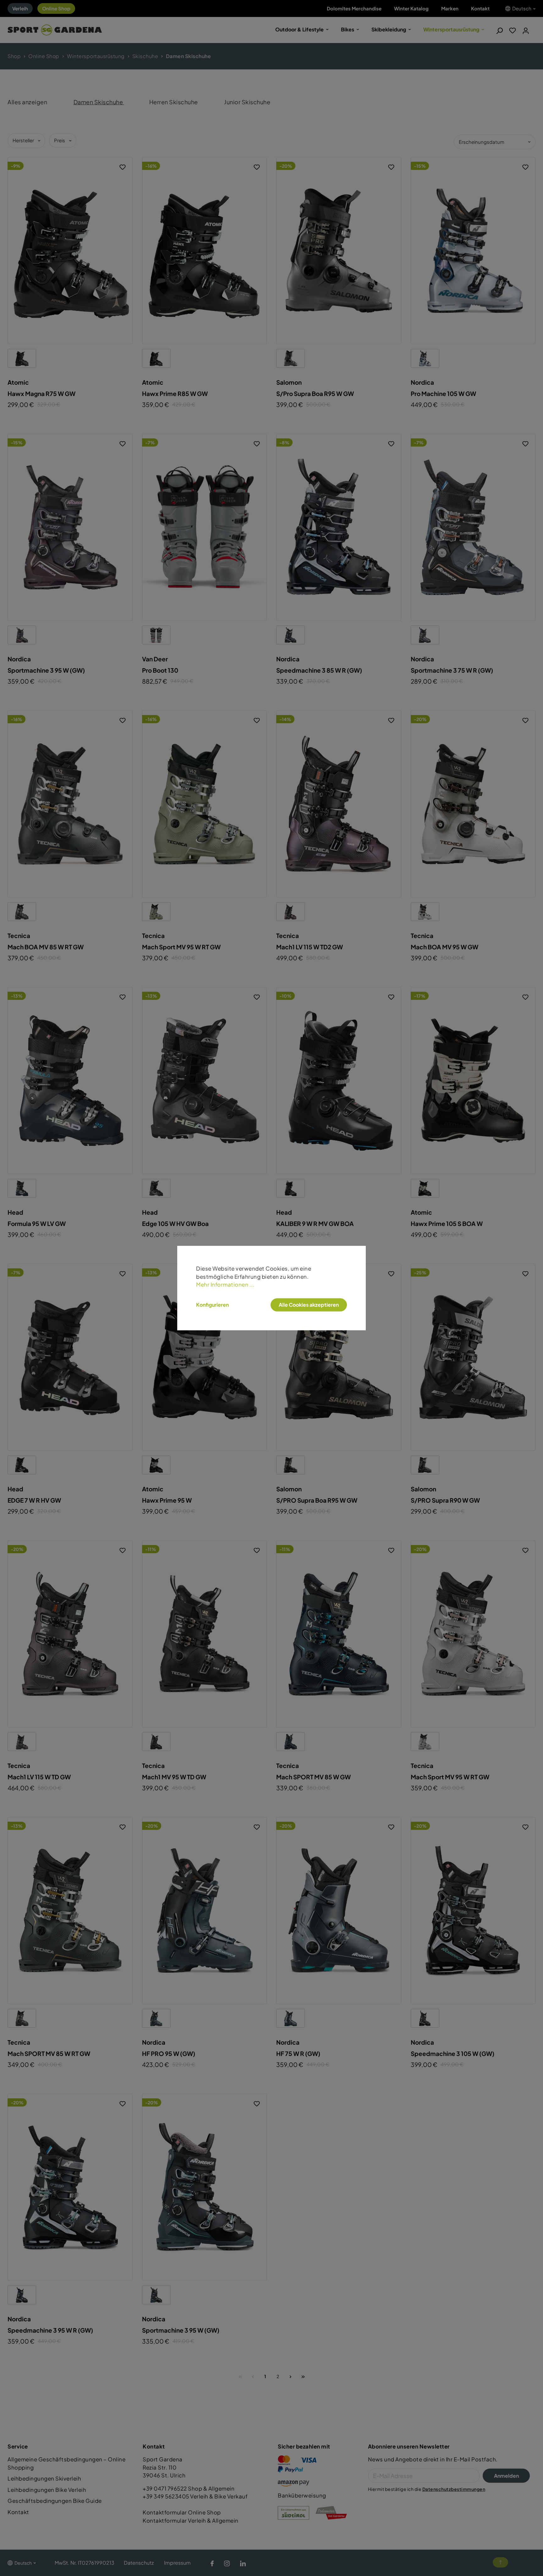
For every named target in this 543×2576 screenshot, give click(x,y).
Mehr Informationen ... (225, 1284)
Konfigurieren (212, 1305)
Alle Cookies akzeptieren (309, 1305)
